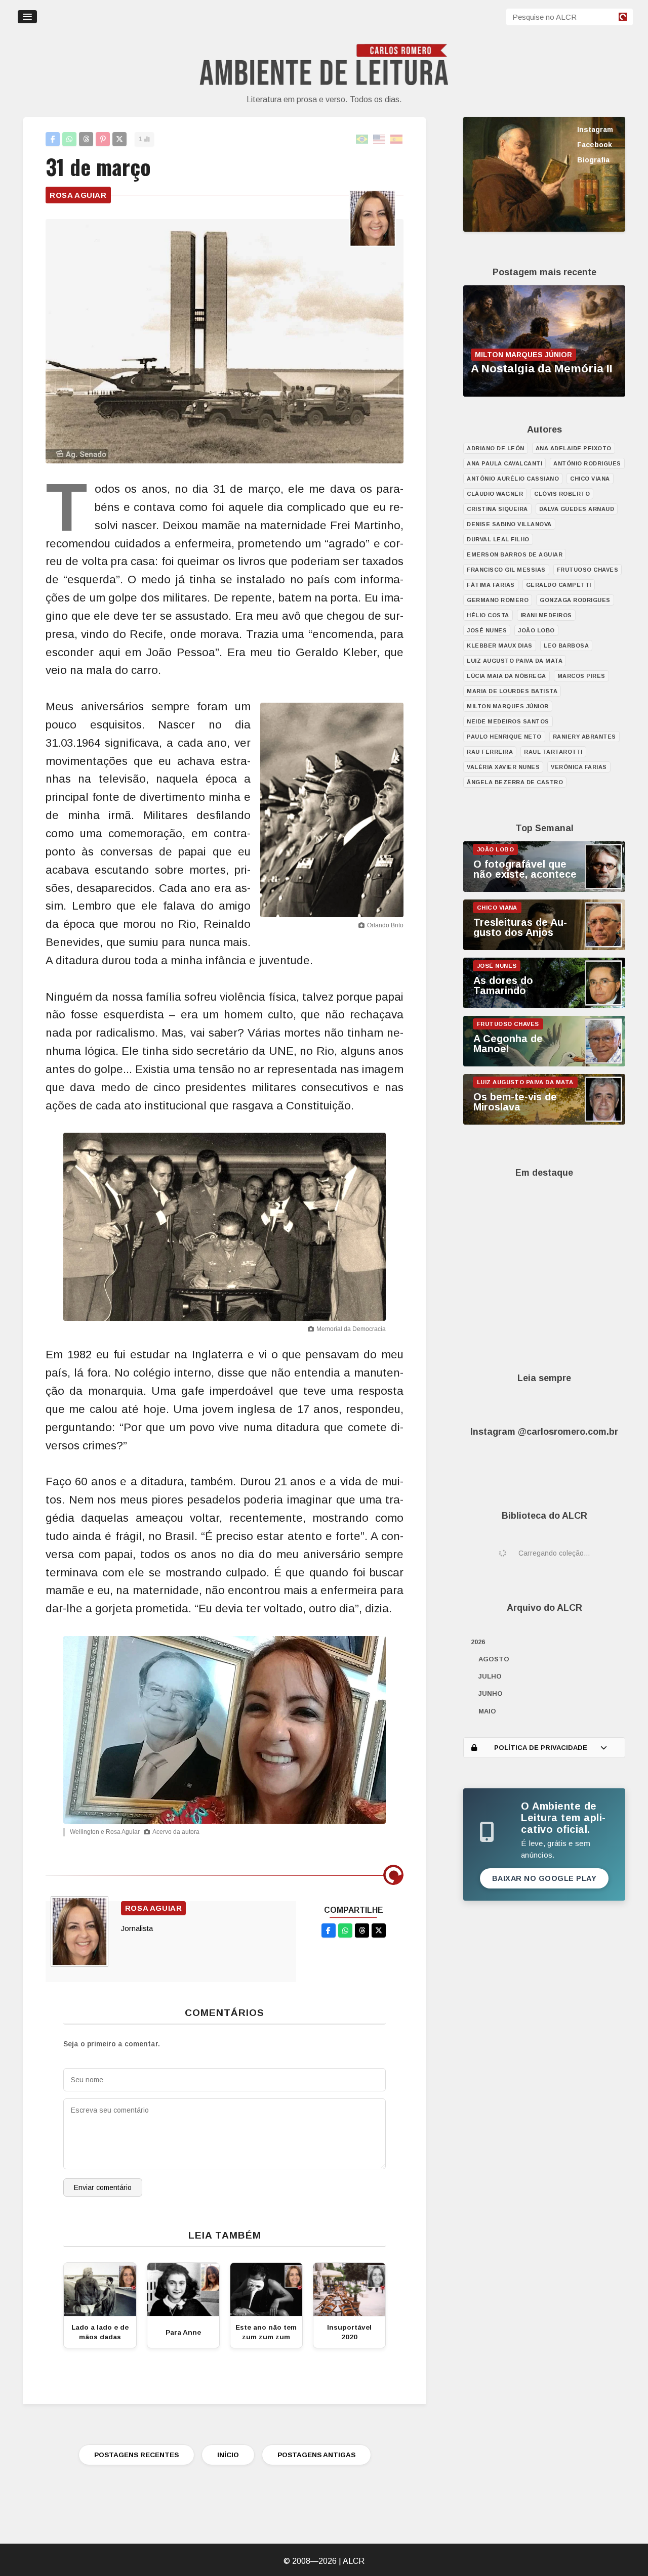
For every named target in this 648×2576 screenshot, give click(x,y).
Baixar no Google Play (544, 1878)
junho (491, 1693)
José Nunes (487, 630)
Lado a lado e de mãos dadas (100, 2332)
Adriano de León (496, 448)
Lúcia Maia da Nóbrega (507, 676)
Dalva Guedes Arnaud (577, 509)
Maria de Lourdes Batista (512, 691)
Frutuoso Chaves (588, 570)
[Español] (397, 139)
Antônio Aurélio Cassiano (513, 479)
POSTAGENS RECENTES (136, 2455)
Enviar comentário (103, 2187)
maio (487, 1711)
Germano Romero (498, 600)
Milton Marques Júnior (508, 706)
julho (490, 1676)
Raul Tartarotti (553, 752)
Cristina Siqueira (497, 509)
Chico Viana (590, 479)
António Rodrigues (587, 463)
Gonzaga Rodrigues (575, 600)
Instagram (595, 130)
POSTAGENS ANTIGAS (316, 2455)
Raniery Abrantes (584, 737)
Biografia (593, 160)
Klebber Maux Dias (500, 646)
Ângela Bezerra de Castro (515, 782)
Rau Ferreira (490, 752)
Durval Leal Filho (498, 539)
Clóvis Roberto (562, 494)
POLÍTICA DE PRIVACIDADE (541, 1748)
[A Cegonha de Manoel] (544, 1064)
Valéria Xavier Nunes (503, 767)
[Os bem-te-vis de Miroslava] (544, 1122)
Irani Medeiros (546, 615)
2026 (478, 1642)
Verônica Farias (579, 767)
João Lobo (536, 630)
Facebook (595, 145)
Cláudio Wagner (495, 494)
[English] (380, 139)
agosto (494, 1659)
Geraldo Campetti (559, 585)
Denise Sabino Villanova (509, 524)
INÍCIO (228, 2455)
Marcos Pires (581, 676)
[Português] (362, 139)
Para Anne (183, 2332)
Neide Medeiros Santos (508, 721)
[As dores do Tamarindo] (544, 1006)
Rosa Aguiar (78, 195)
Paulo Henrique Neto (504, 737)
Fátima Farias (491, 585)
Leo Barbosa (566, 646)
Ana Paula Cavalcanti (504, 463)
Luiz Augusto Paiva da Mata (515, 661)
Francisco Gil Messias (506, 570)
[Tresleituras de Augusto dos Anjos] (544, 948)
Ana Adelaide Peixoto (574, 448)
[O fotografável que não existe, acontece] (544, 889)
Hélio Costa (488, 615)
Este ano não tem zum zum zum (266, 2332)
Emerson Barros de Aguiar (515, 554)
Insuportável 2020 (349, 2332)
